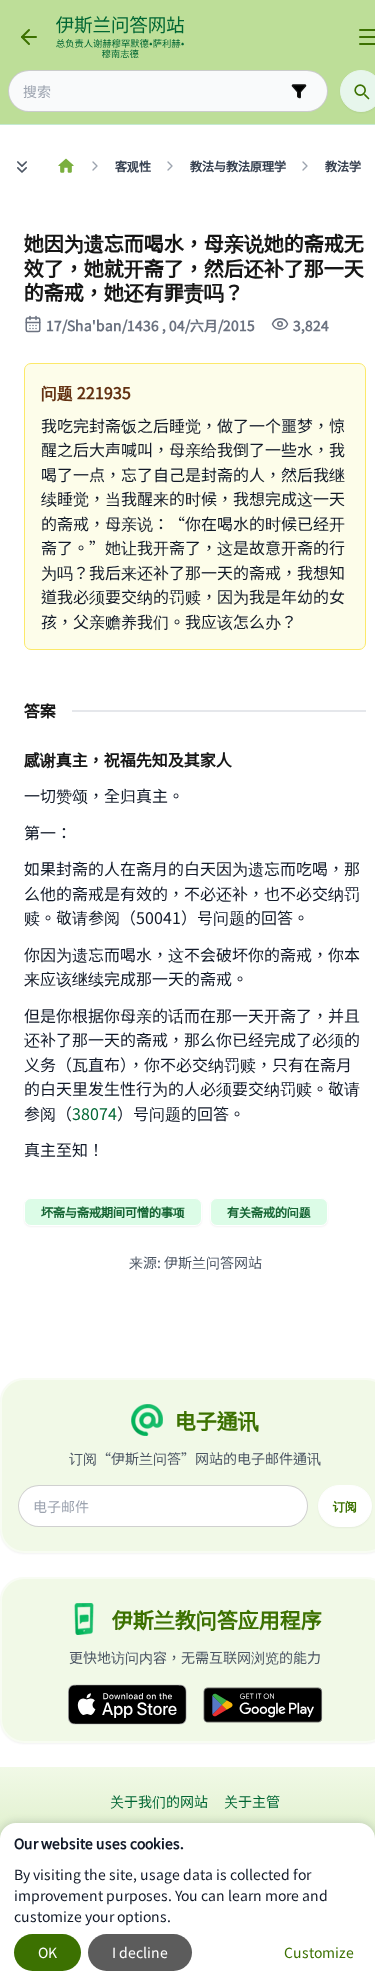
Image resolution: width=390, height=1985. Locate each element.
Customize (319, 1952)
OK (47, 1952)
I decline (140, 1952)
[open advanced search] (299, 91)
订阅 (345, 1506)
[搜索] (361, 91)
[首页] (65, 166)
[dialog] (187, 1904)
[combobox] (154, 91)
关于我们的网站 (159, 1801)
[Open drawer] (368, 37)
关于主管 (252, 1801)
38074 (94, 1113)
